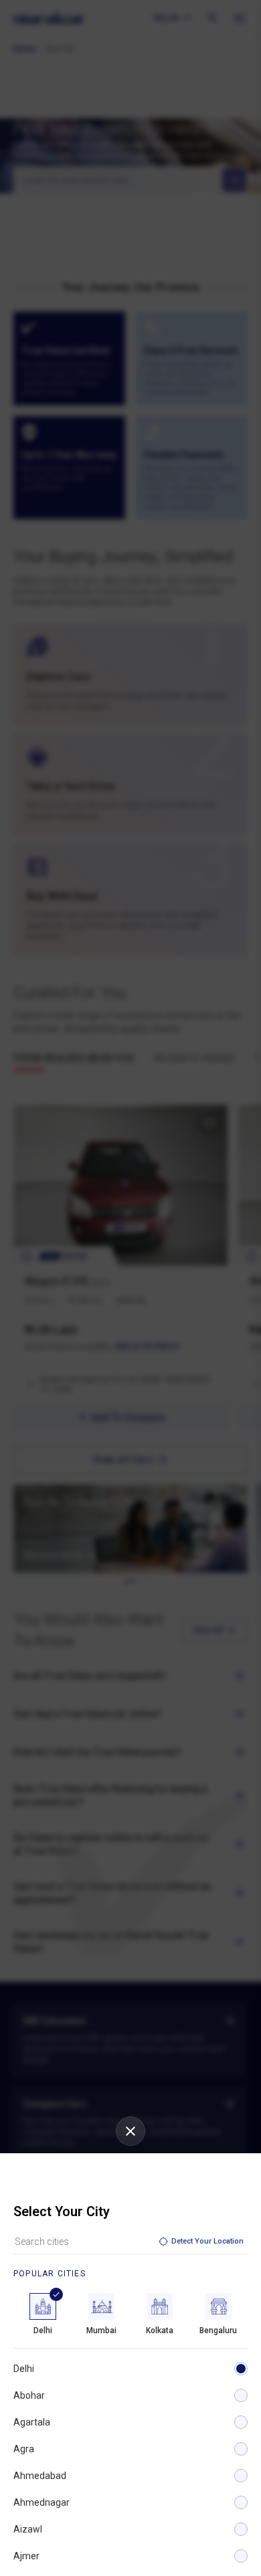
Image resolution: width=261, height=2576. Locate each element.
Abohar (29, 2395)
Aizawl (28, 2529)
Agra (24, 2449)
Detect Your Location (207, 2241)
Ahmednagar (41, 2502)
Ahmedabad (40, 2476)
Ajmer (26, 2556)
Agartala (32, 2422)
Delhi (24, 2369)
